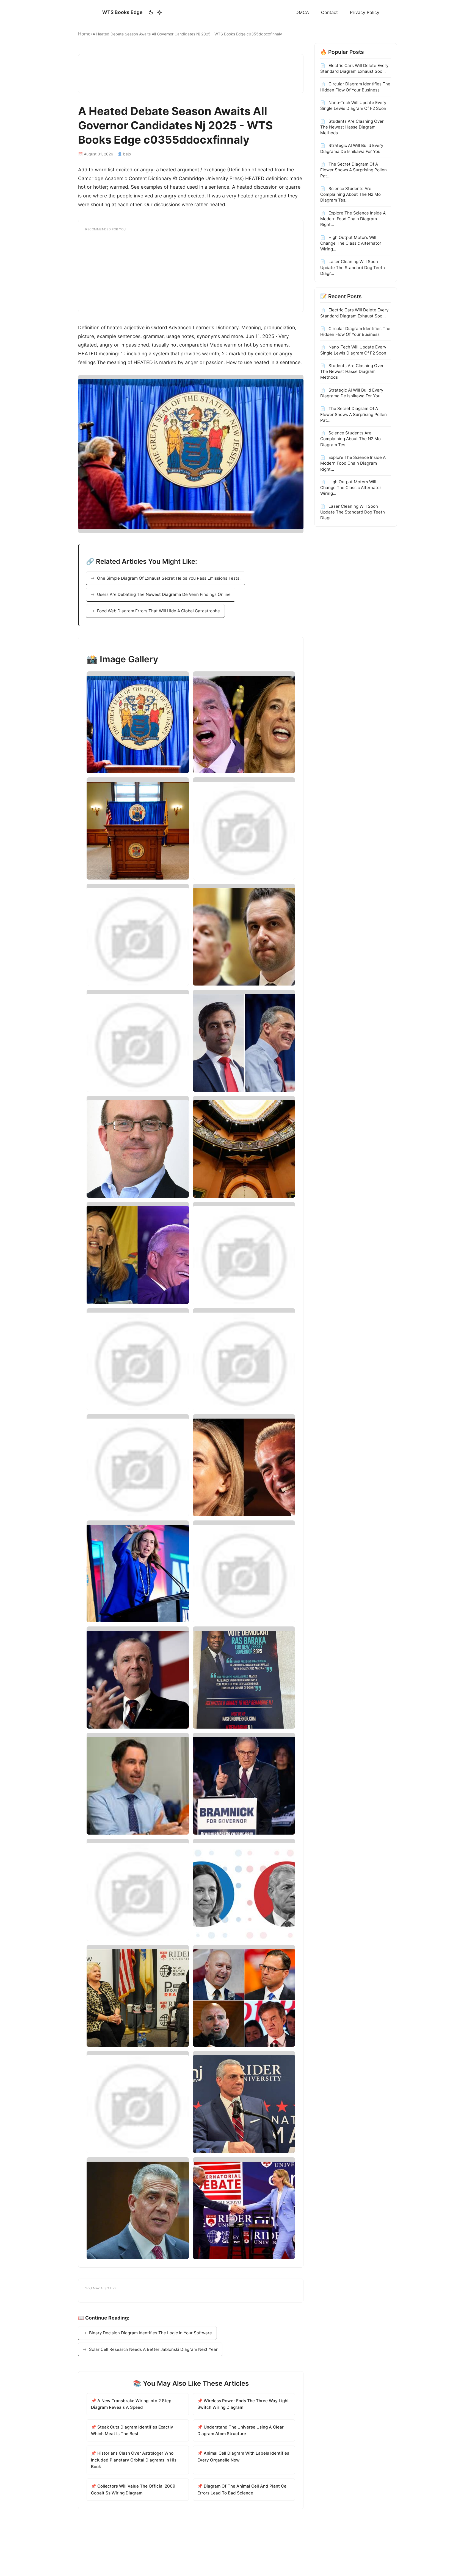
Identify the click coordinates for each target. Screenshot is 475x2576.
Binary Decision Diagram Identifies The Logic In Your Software (150, 2333)
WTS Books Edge (122, 12)
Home (84, 34)
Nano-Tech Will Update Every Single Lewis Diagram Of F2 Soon (353, 105)
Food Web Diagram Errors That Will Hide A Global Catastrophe (158, 611)
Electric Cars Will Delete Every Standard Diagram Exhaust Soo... (354, 68)
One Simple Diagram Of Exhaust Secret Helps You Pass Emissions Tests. (169, 578)
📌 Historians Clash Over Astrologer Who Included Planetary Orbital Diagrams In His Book (134, 2460)
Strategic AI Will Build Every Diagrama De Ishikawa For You (352, 148)
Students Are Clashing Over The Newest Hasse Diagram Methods (352, 127)
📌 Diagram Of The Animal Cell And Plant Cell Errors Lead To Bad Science (243, 2489)
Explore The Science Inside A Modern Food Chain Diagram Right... (353, 219)
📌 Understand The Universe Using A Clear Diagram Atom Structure (241, 2430)
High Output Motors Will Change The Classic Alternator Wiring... (351, 243)
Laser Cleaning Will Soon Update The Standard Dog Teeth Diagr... (353, 267)
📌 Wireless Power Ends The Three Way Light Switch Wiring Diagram (243, 2404)
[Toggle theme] (155, 12)
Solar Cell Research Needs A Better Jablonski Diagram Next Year (153, 2349)
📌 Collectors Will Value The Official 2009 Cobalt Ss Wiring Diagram (133, 2489)
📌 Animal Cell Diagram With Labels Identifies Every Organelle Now (243, 2456)
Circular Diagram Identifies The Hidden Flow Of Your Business (355, 87)
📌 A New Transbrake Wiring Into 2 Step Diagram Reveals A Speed (131, 2404)
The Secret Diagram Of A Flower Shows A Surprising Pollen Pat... (354, 170)
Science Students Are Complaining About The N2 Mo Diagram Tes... (350, 194)
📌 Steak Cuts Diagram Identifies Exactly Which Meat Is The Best (132, 2430)
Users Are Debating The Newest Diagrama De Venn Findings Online (164, 594)
